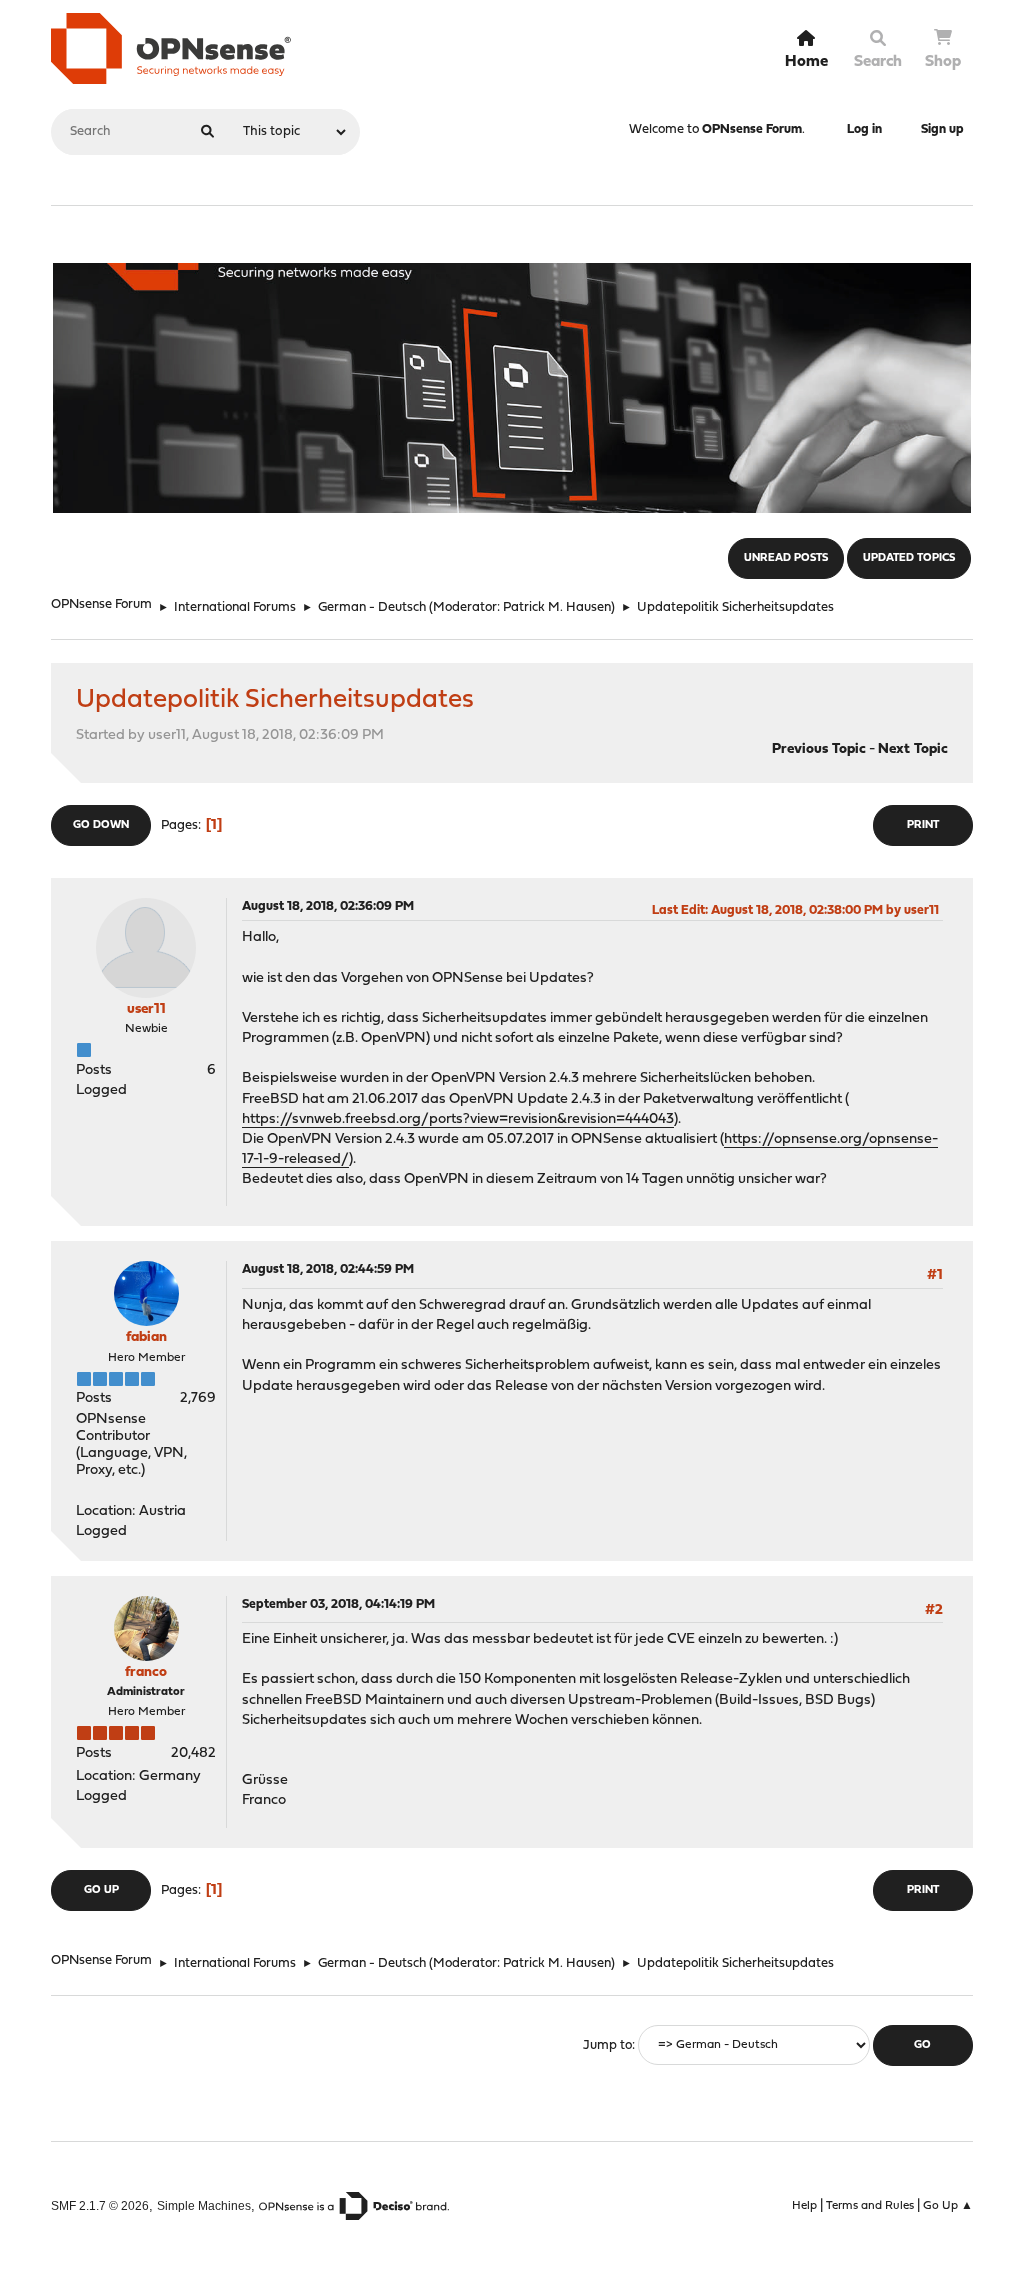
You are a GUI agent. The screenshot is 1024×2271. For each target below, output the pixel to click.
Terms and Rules (870, 2206)
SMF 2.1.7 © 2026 (100, 2205)
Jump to (607, 2045)
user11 (146, 1009)
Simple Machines (204, 2205)
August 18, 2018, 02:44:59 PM (328, 1269)
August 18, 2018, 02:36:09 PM (328, 906)
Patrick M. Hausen (557, 607)
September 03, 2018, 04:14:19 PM (338, 1604)
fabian (146, 1337)
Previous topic (819, 749)
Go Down (101, 825)
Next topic (913, 749)
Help (804, 2206)
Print (923, 825)
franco (146, 1672)
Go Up (101, 1890)
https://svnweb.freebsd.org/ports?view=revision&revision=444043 (458, 1119)
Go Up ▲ (948, 2206)
